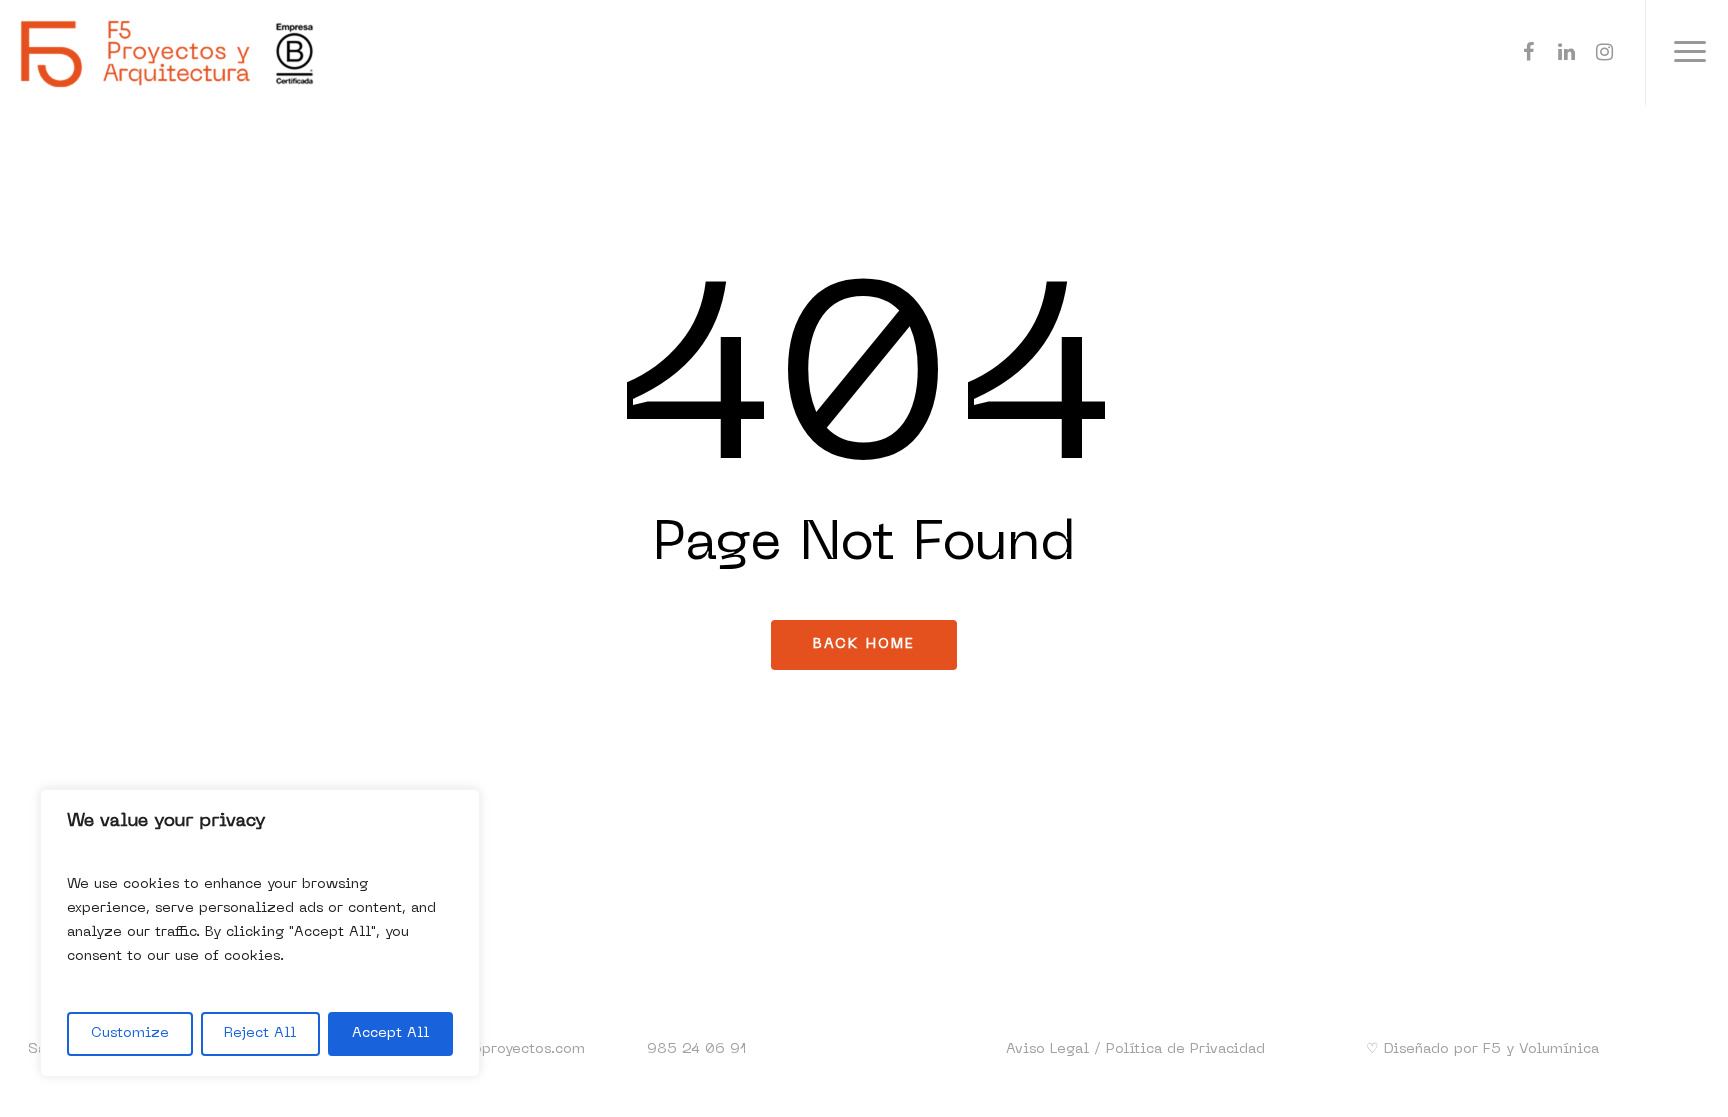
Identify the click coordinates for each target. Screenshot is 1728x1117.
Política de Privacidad (1185, 1049)
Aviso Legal (1047, 1049)
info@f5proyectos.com (504, 1049)
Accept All (390, 1033)
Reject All (260, 1033)
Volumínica (1559, 1049)
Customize (130, 1033)
